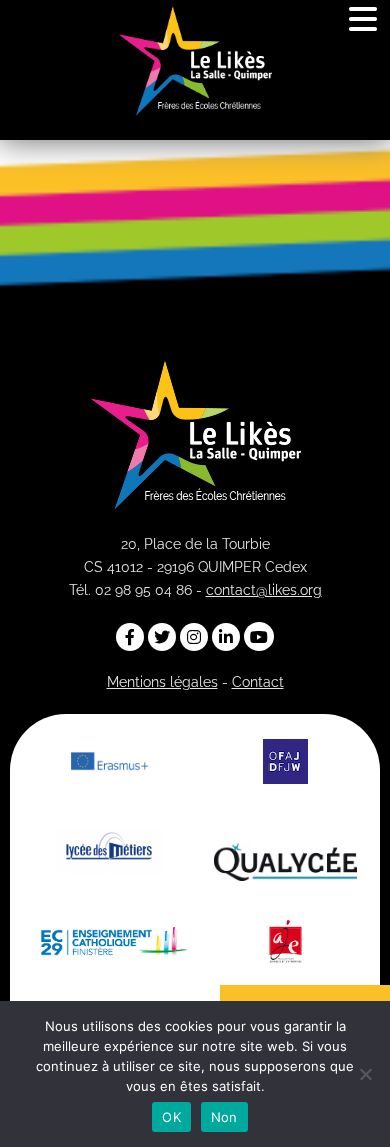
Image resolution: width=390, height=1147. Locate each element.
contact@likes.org (264, 590)
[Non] (365, 1074)
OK (171, 1117)
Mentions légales (162, 682)
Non (224, 1117)
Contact (258, 682)
